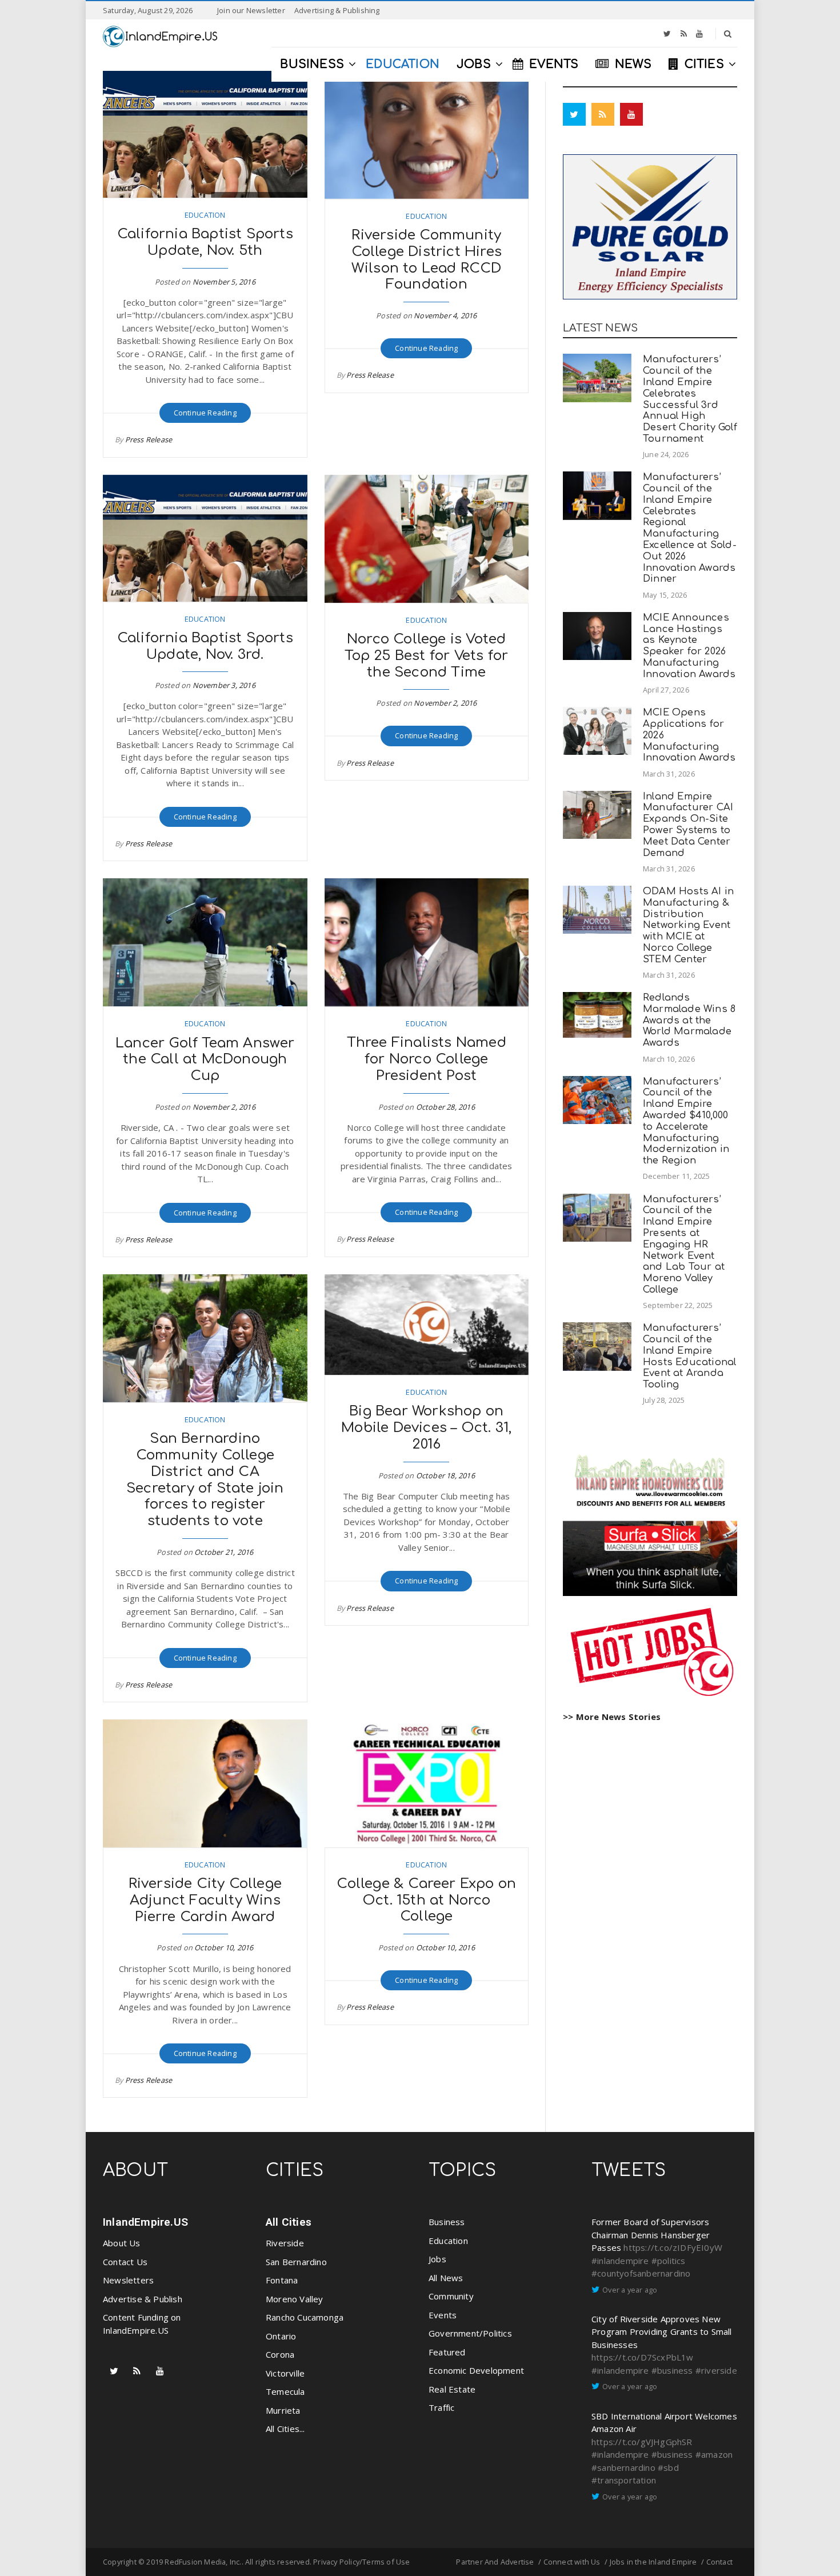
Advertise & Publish (143, 2299)
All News (446, 2278)
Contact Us (125, 2262)
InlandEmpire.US (145, 2222)
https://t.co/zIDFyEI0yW (673, 2247)
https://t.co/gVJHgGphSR (642, 2442)
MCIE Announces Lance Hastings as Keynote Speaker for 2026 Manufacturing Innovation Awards (689, 646)
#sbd (668, 2467)
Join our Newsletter (251, 10)
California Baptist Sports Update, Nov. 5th (205, 242)
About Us (122, 2243)
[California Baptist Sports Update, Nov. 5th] (205, 134)
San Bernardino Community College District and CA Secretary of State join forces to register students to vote (205, 1480)
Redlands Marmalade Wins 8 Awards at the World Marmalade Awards (689, 1020)
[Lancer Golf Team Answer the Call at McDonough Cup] (205, 942)
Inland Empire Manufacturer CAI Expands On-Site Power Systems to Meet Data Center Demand (688, 825)
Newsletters (128, 2280)
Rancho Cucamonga (305, 2317)
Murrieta (283, 2410)
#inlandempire (620, 2261)
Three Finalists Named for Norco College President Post (427, 1059)
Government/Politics (470, 2333)
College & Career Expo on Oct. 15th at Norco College (426, 1900)
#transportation (624, 2480)
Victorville (285, 2373)
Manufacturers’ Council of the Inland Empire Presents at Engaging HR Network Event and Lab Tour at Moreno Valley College (684, 1244)
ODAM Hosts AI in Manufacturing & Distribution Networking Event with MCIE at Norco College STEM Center (688, 925)
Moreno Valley (295, 2299)
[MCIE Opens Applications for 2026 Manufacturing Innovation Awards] (597, 731)
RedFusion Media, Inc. (203, 2562)
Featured (447, 2352)
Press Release (149, 439)
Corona (280, 2354)
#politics (669, 2261)
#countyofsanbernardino (641, 2273)
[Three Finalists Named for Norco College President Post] (427, 942)
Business (447, 2222)
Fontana (282, 2280)
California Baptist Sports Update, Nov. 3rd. (205, 646)
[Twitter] (667, 34)
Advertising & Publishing (337, 10)
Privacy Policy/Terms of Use (361, 2562)
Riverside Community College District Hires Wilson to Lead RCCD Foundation (427, 260)
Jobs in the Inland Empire (653, 2562)
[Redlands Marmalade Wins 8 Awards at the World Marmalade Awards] (597, 1015)
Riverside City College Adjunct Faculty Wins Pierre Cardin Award (205, 1900)
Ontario (281, 2336)
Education (205, 215)
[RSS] (684, 34)
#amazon (714, 2454)
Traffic (441, 2407)
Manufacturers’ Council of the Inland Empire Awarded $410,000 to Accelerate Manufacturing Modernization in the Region (686, 1121)
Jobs (437, 2259)
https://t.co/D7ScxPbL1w (643, 2357)
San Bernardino (296, 2262)
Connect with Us (572, 2562)
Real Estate (452, 2389)
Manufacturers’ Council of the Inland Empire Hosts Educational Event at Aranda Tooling (689, 1356)
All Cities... (285, 2429)
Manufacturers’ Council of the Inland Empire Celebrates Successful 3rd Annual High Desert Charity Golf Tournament (690, 399)
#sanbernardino (623, 2467)
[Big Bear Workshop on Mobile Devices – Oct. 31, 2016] (427, 1325)
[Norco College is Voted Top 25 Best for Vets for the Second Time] (427, 539)
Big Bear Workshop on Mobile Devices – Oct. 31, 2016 (426, 1428)
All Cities (289, 2222)
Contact (719, 2562)
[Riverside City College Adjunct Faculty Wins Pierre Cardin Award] (205, 1783)
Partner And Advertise (495, 2562)
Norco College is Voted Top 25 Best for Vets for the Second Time (426, 656)
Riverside (285, 2243)
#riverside (716, 2370)
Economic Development (476, 2370)
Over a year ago (630, 2290)
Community (451, 2296)
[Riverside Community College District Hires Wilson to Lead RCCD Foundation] (427, 135)
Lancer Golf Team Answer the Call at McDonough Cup (205, 1060)
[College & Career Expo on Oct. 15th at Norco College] (427, 1783)
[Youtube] (699, 34)
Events (443, 2315)
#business (672, 2370)
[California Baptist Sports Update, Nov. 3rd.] (205, 538)
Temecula (285, 2391)
